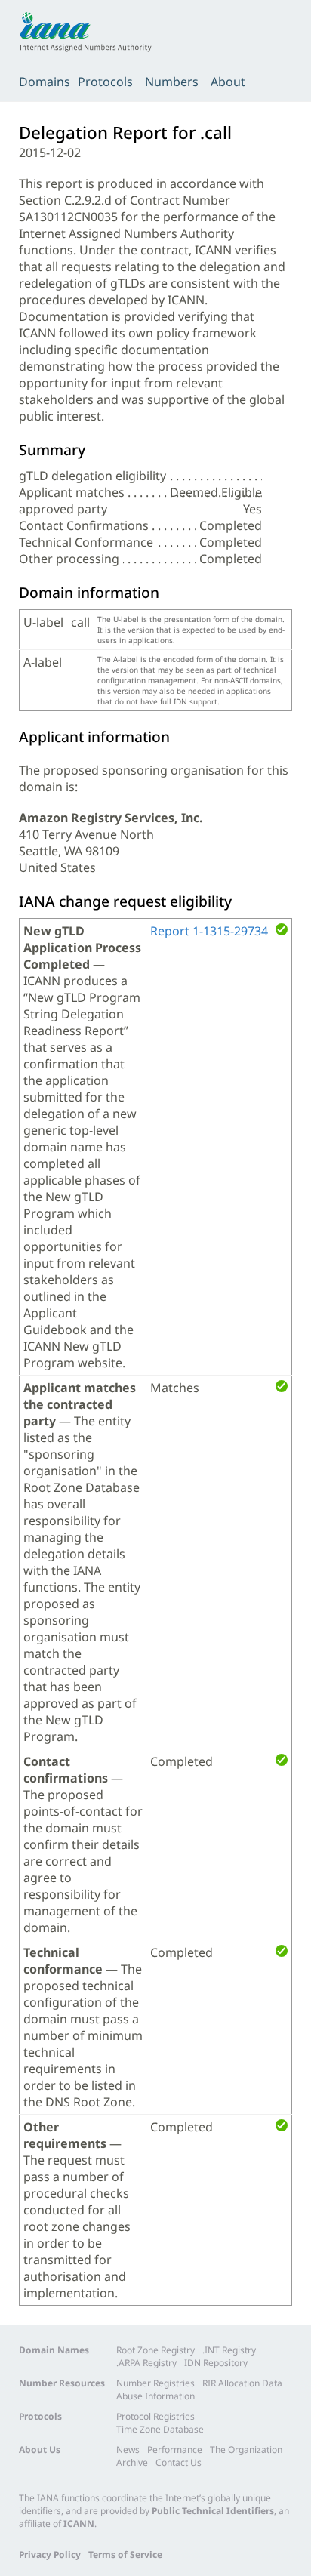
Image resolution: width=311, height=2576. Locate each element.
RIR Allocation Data (242, 2383)
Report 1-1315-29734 (209, 931)
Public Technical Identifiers (213, 2511)
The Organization (246, 2450)
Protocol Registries (155, 2416)
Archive (132, 2462)
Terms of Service (125, 2554)
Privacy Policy (50, 2554)
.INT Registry (229, 2350)
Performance (175, 2450)
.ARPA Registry (146, 2363)
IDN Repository (216, 2363)
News (128, 2450)
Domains (45, 82)
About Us (40, 2450)
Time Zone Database (160, 2429)
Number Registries (155, 2383)
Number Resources (62, 2383)
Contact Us (179, 2462)
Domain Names (54, 2350)
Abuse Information (155, 2396)
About (228, 82)
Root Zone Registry (155, 2350)
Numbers (172, 82)
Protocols (105, 82)
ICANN (79, 2524)
